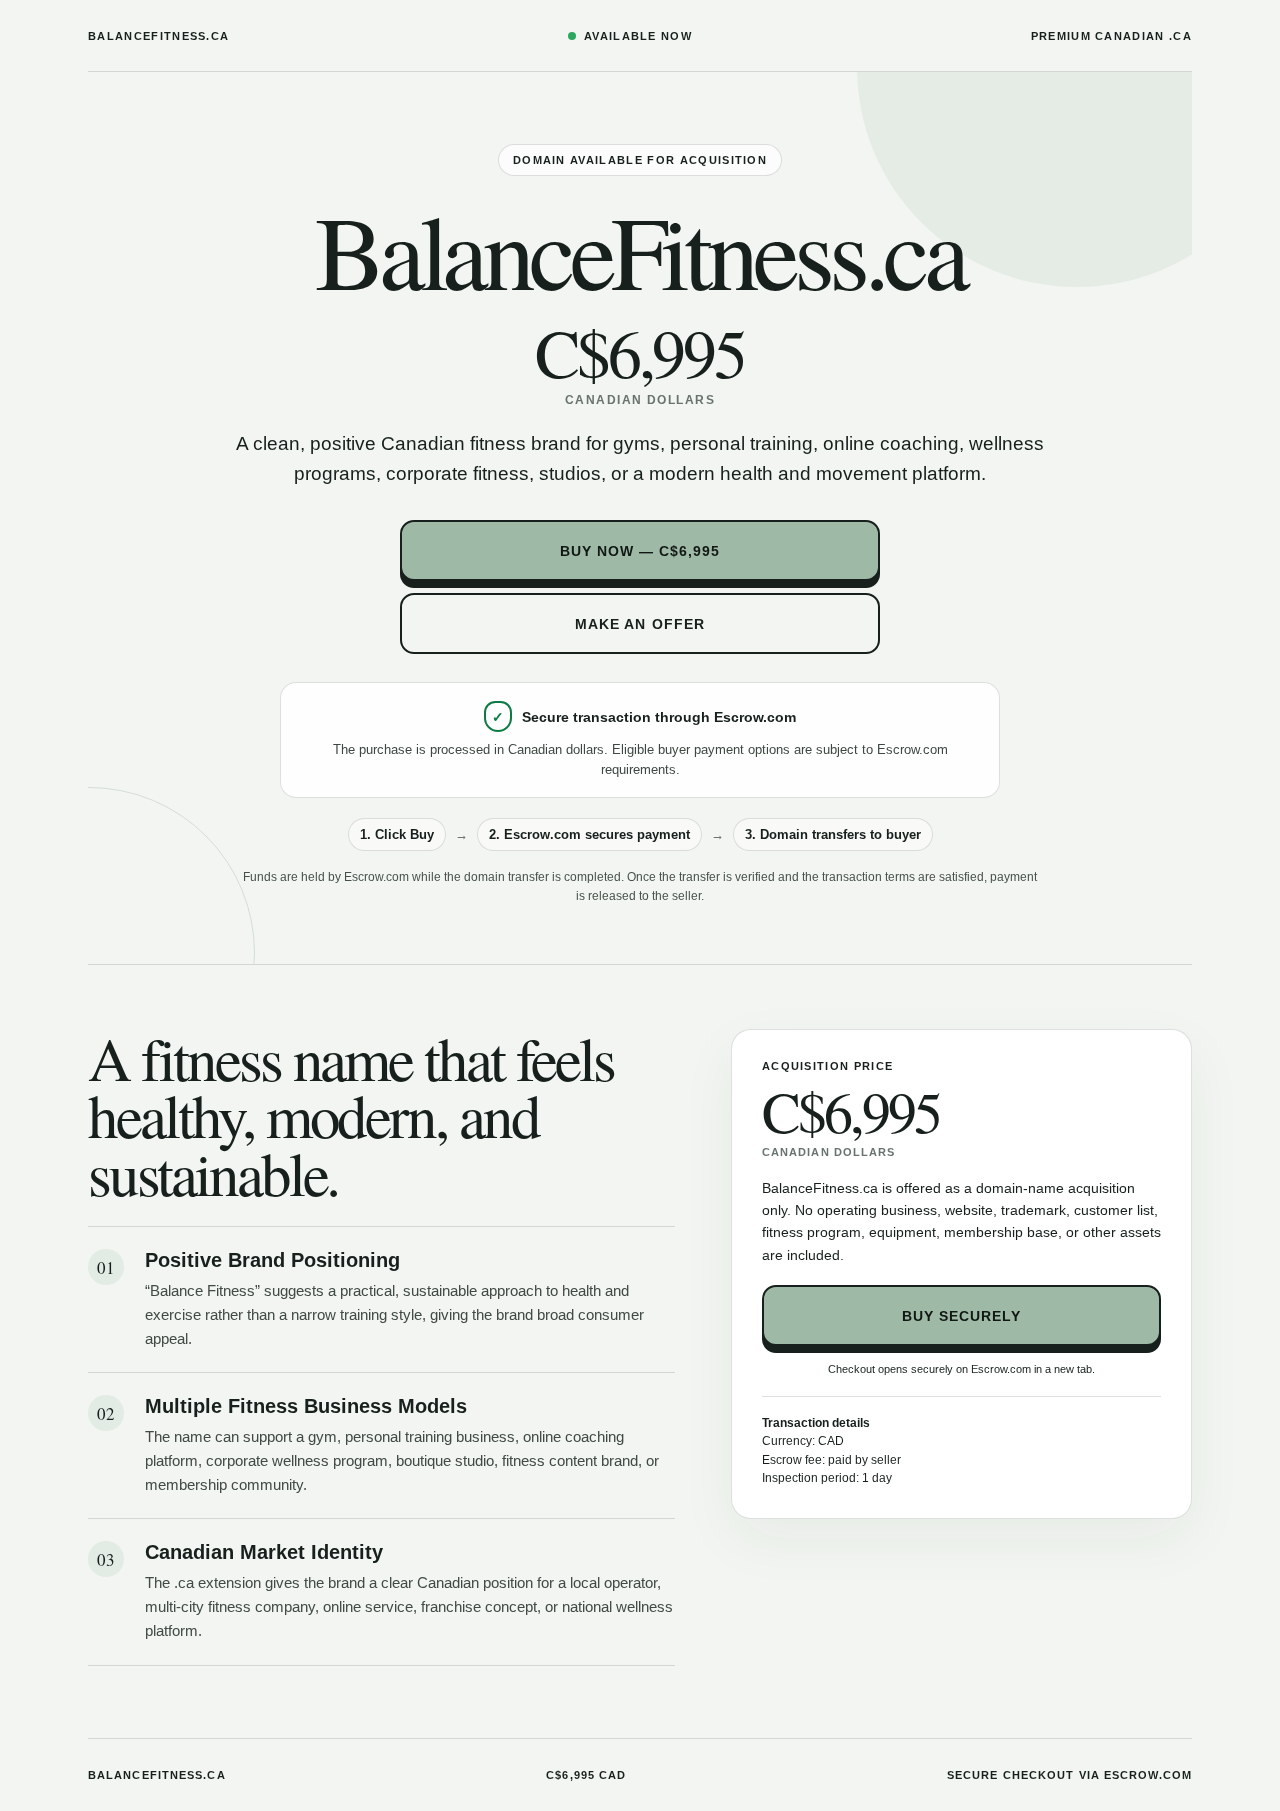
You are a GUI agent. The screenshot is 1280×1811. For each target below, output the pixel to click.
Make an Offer (640, 624)
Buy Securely (962, 1316)
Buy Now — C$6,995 (640, 551)
